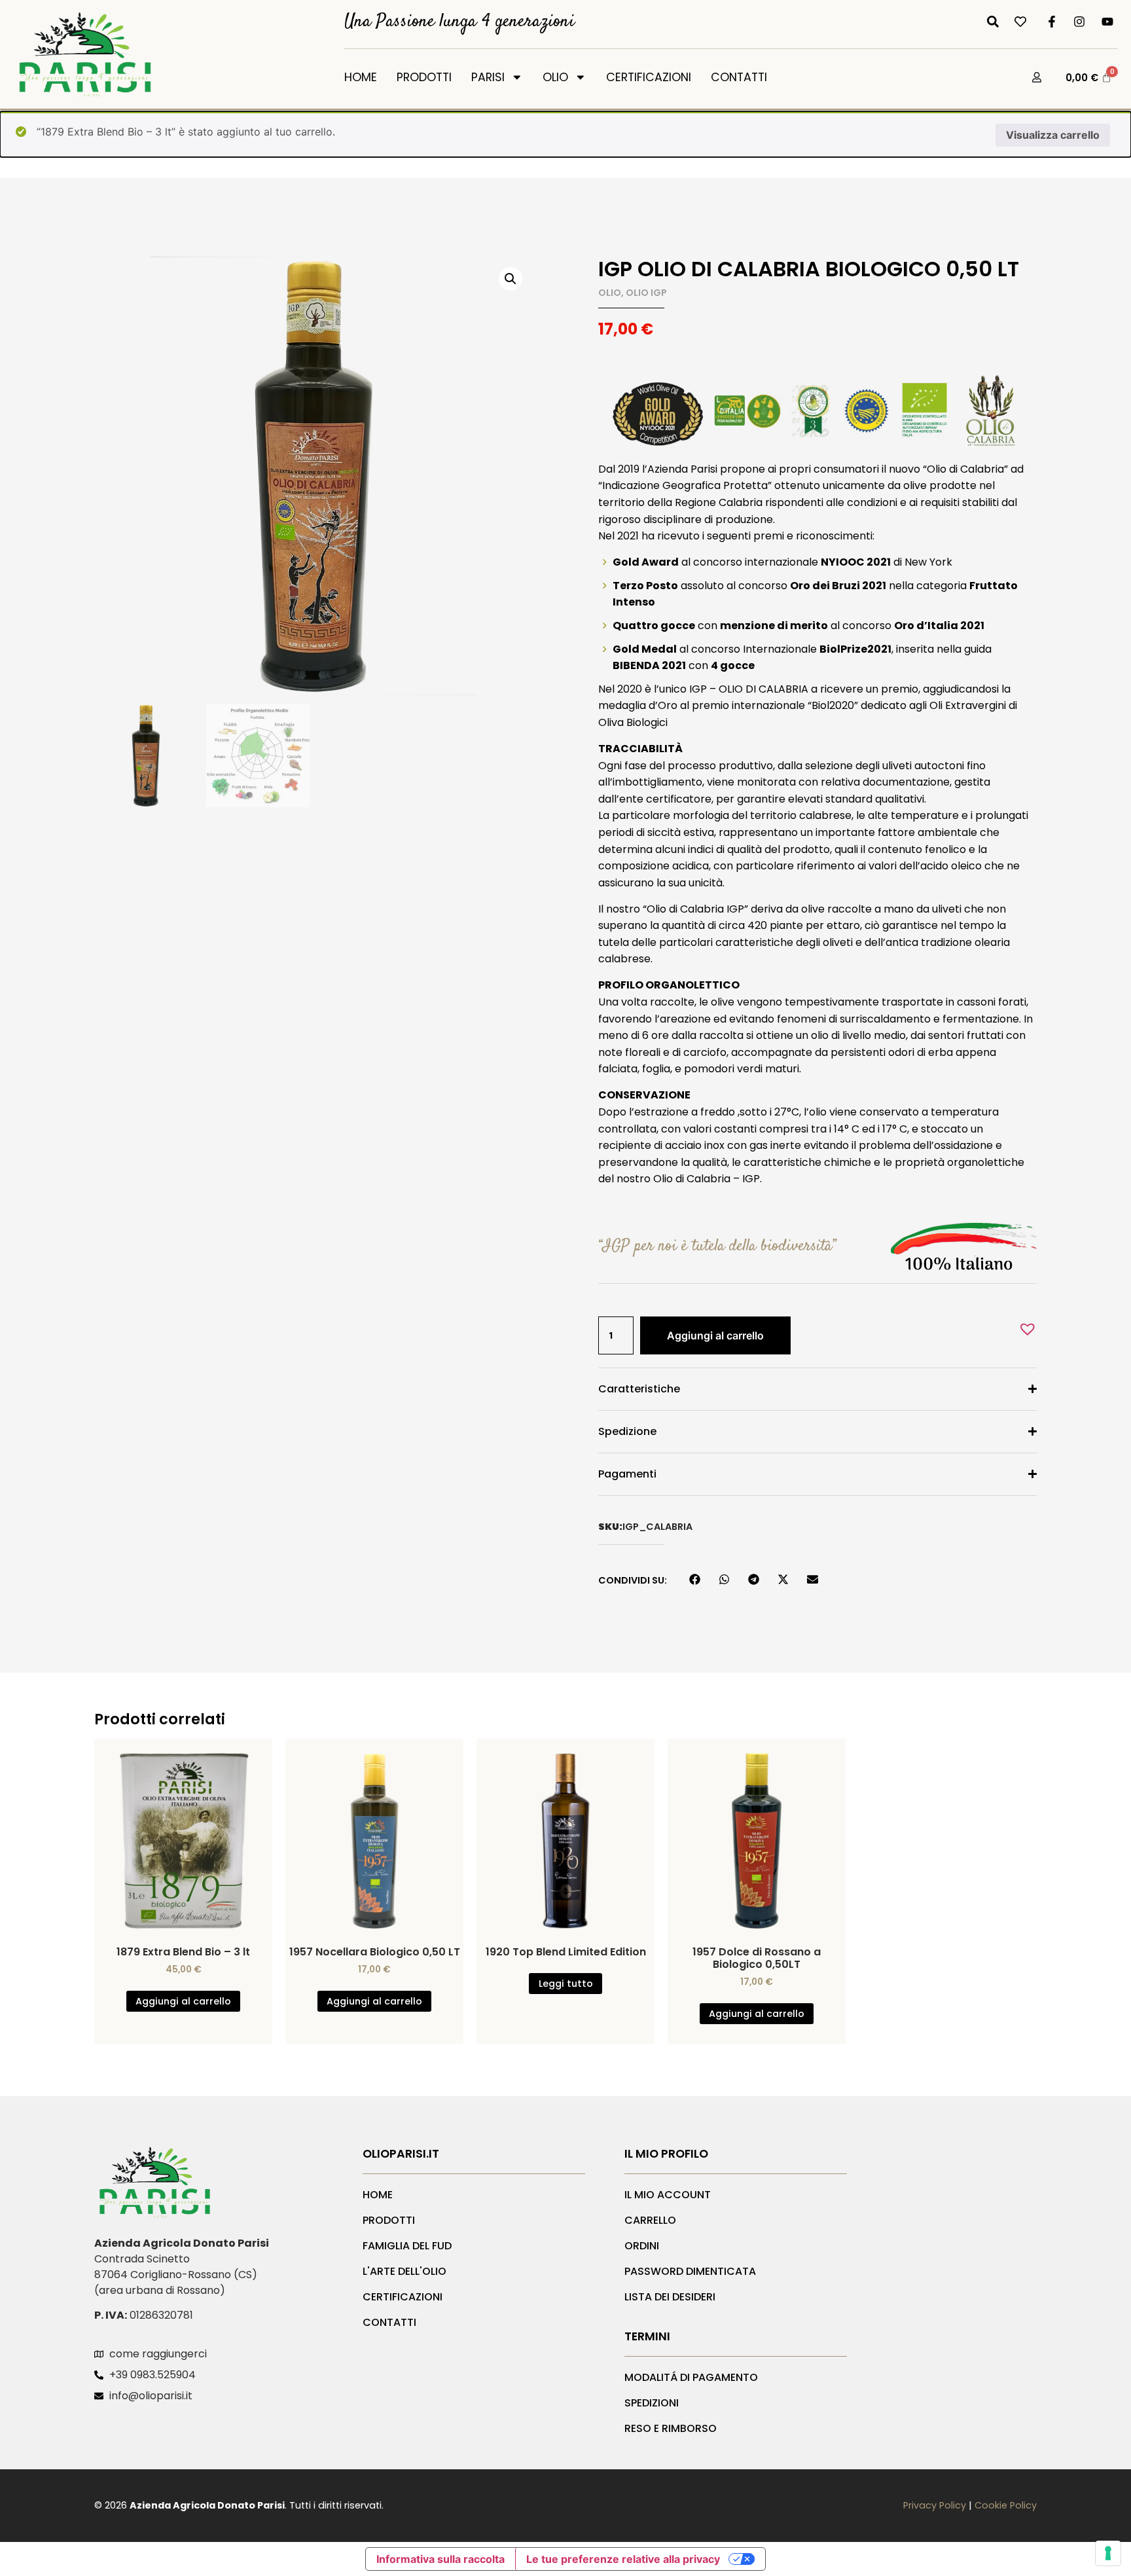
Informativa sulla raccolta (440, 2559)
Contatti (739, 77)
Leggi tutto (566, 1984)
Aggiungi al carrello (715, 1335)
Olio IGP (646, 293)
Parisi (488, 77)
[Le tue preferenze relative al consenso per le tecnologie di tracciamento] (1108, 2553)
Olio (555, 77)
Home (361, 77)
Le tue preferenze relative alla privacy (623, 2559)
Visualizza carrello (1053, 135)
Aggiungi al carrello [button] (183, 2001)
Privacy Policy (935, 2505)
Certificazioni (649, 77)
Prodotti (424, 77)
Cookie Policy (1006, 2505)
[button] (511, 279)
